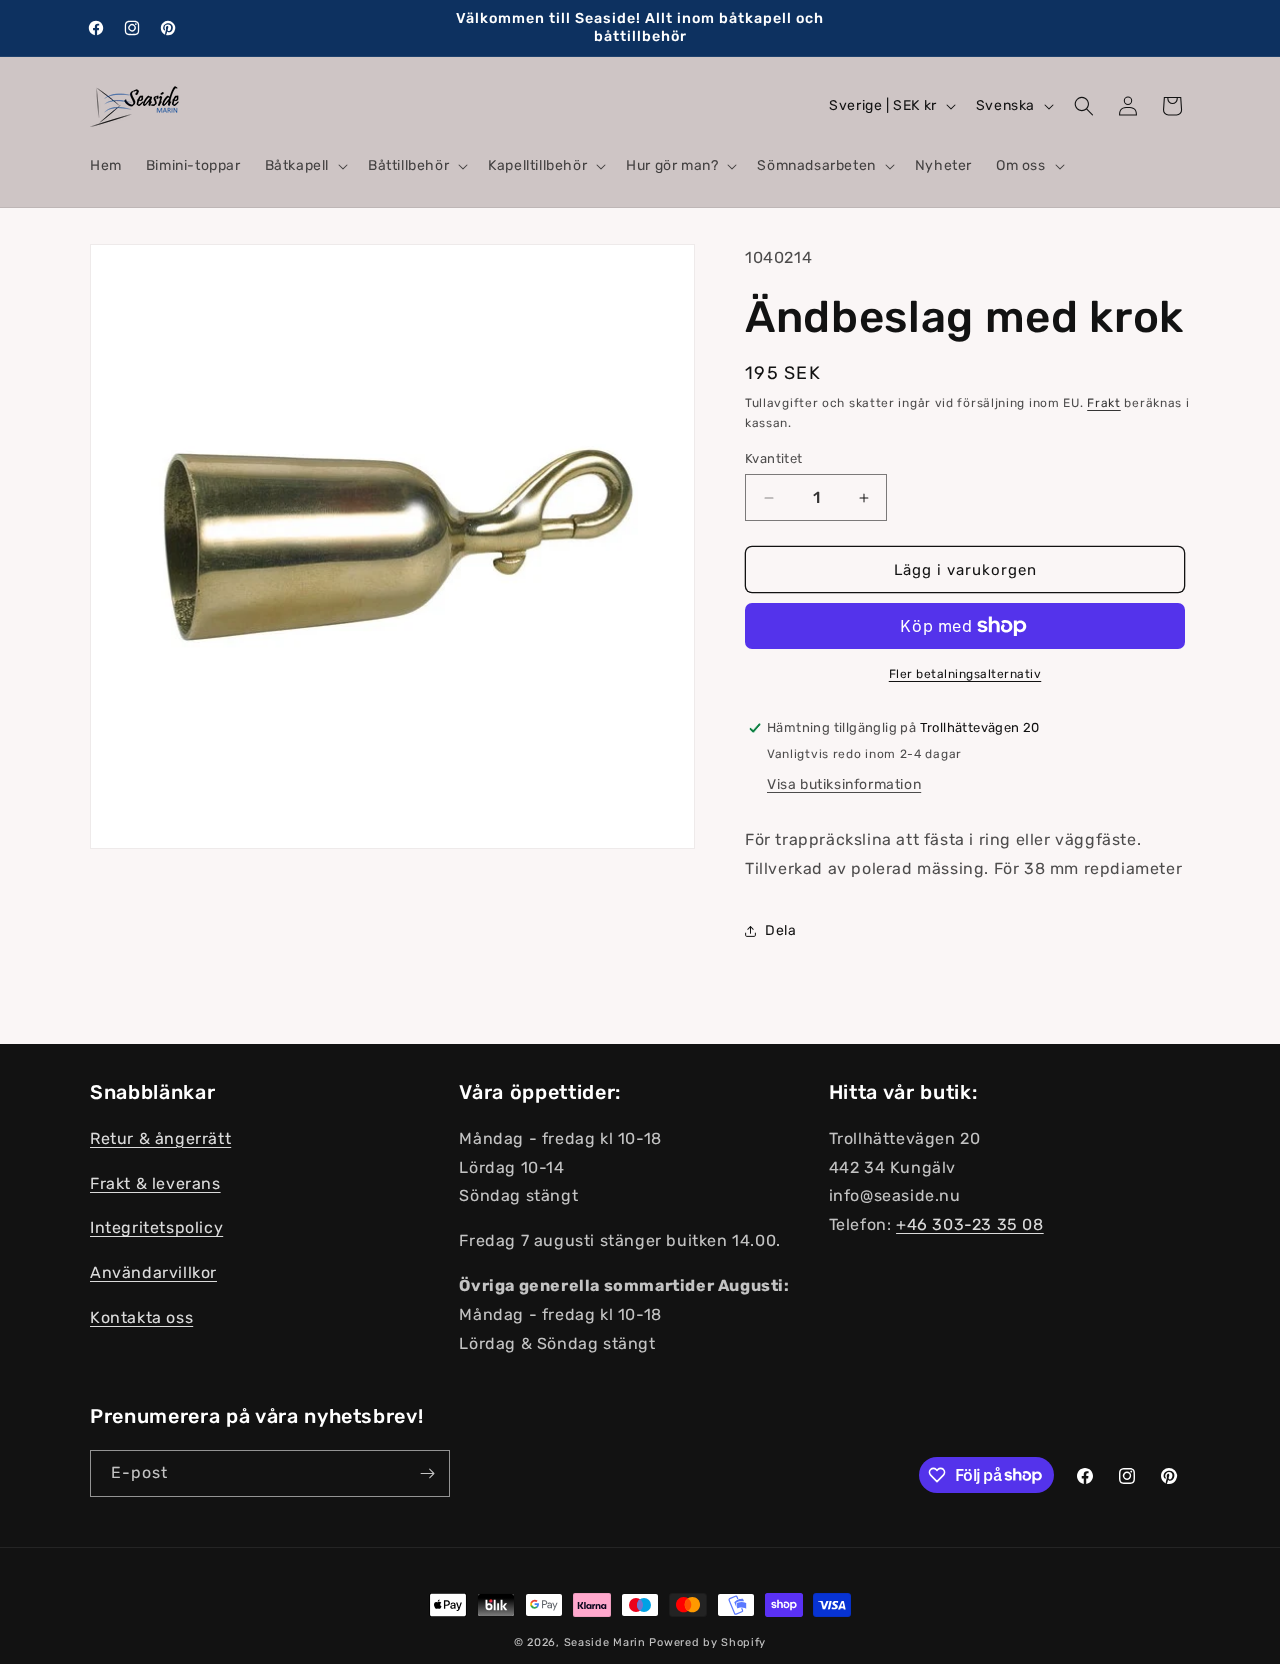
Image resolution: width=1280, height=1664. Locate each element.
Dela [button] (780, 930)
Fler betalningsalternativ (965, 674)
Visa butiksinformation (844, 784)
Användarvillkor (153, 1272)
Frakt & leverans (155, 1183)
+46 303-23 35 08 (970, 1224)
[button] (304, 166)
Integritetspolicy (156, 1227)
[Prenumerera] (427, 1473)
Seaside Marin (605, 1642)
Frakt (1104, 403)
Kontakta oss (141, 1317)
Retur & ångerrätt (160, 1138)
